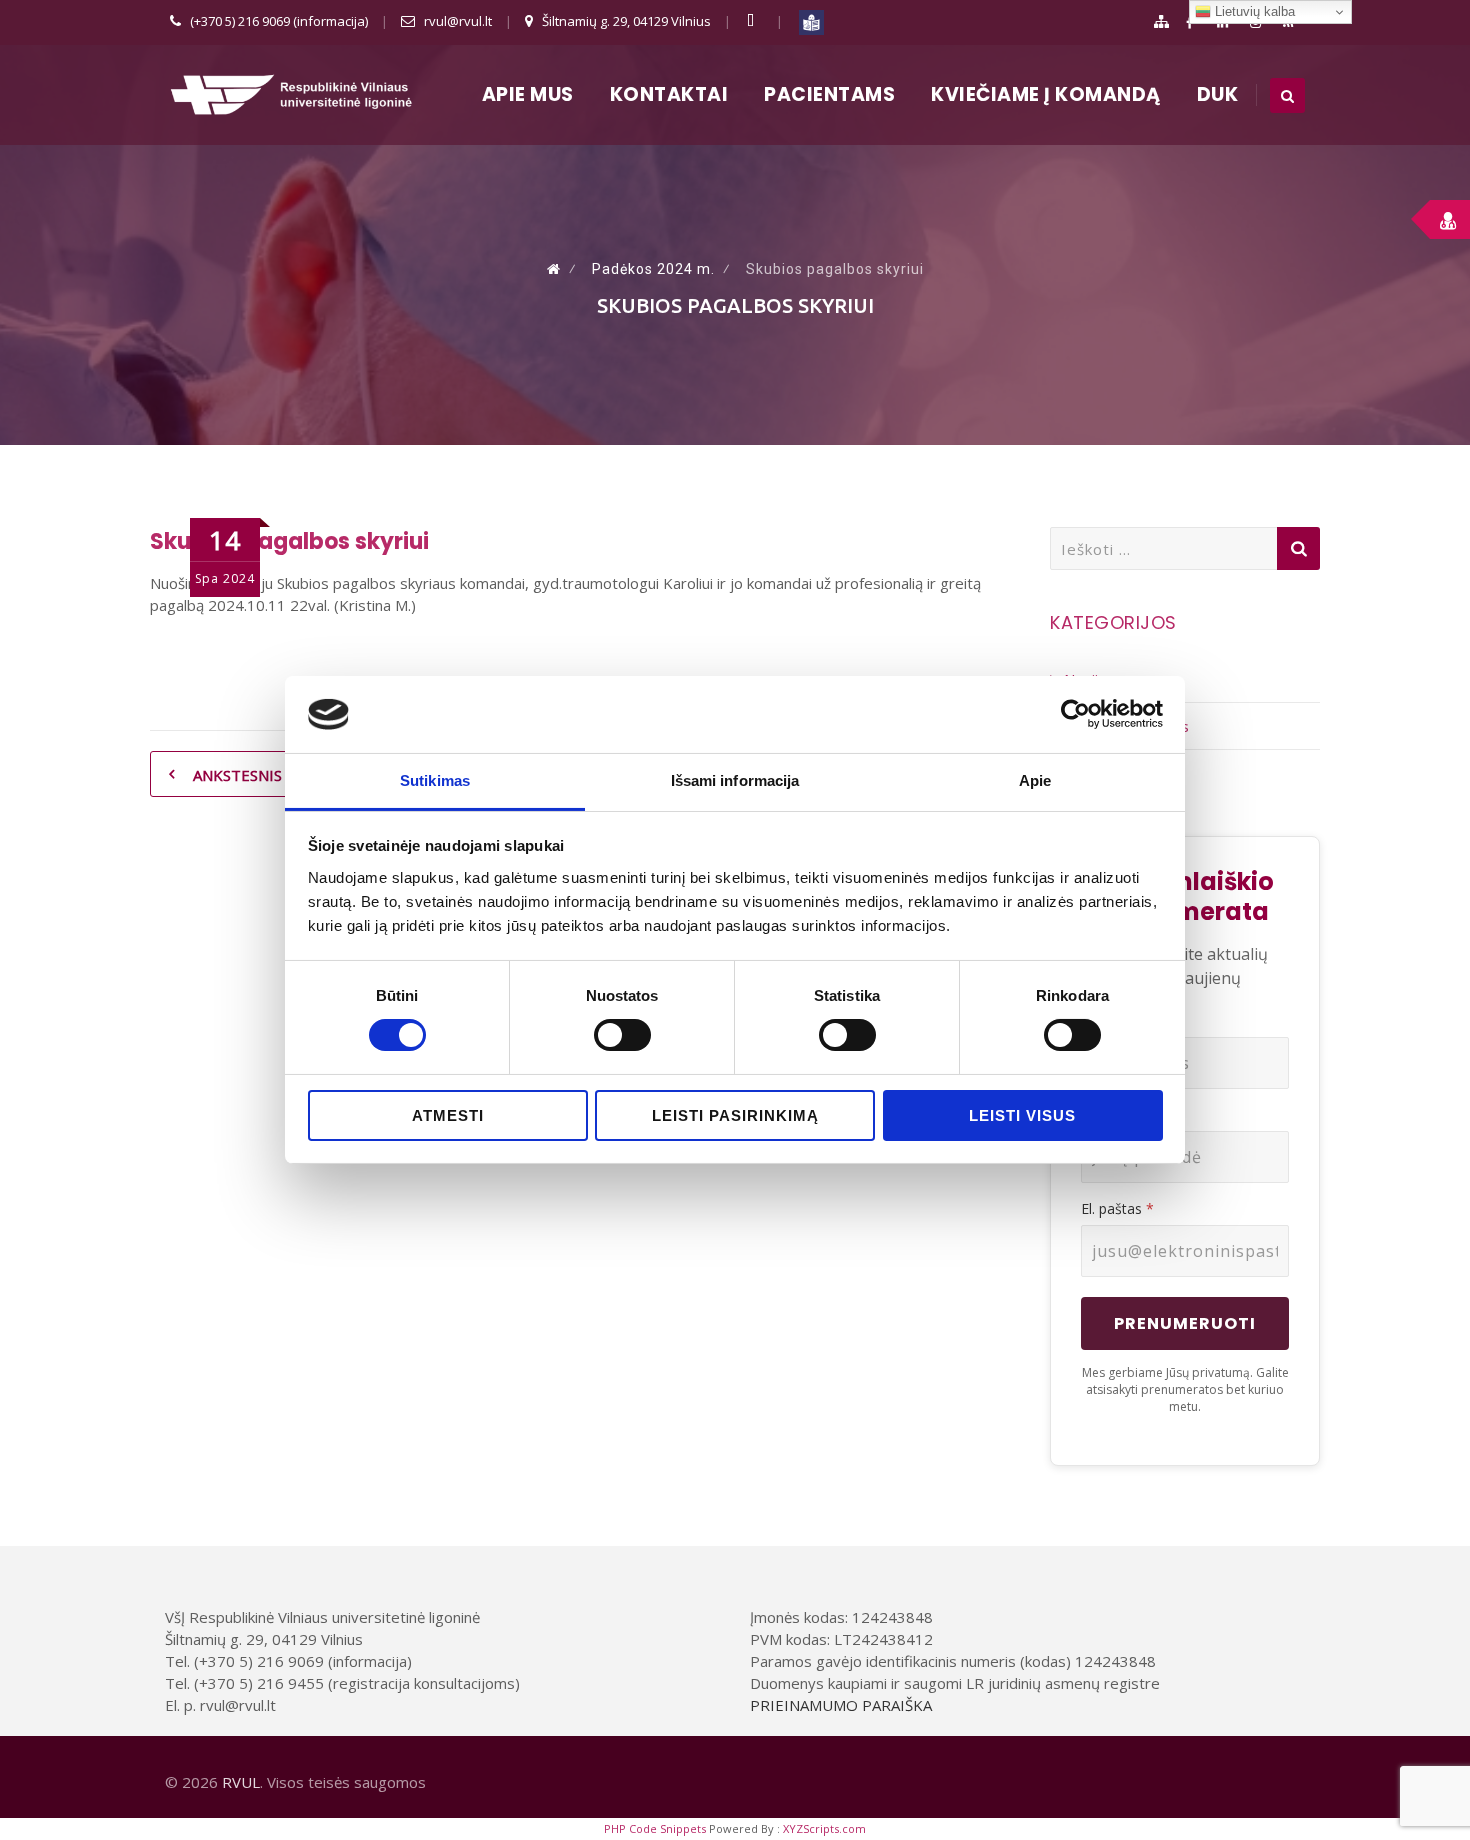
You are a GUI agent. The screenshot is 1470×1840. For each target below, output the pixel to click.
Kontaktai (669, 94)
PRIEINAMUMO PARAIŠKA (841, 1705)
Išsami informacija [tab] (735, 780)
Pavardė (1107, 1114)
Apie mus (528, 94)
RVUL (241, 1782)
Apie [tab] (1035, 780)
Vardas (1103, 1020)
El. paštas (1117, 1208)
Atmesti (448, 1115)
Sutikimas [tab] (435, 780)
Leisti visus (1022, 1115)
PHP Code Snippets (655, 1828)
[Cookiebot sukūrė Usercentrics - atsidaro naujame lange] (1075, 714)
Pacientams (829, 94)
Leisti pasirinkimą (735, 1115)
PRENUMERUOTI (1185, 1323)
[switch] (622, 1035)
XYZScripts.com (824, 1828)
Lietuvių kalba (1253, 11)
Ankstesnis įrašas (263, 775)
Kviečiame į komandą (1046, 94)
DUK (1218, 94)
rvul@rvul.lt (458, 21)
